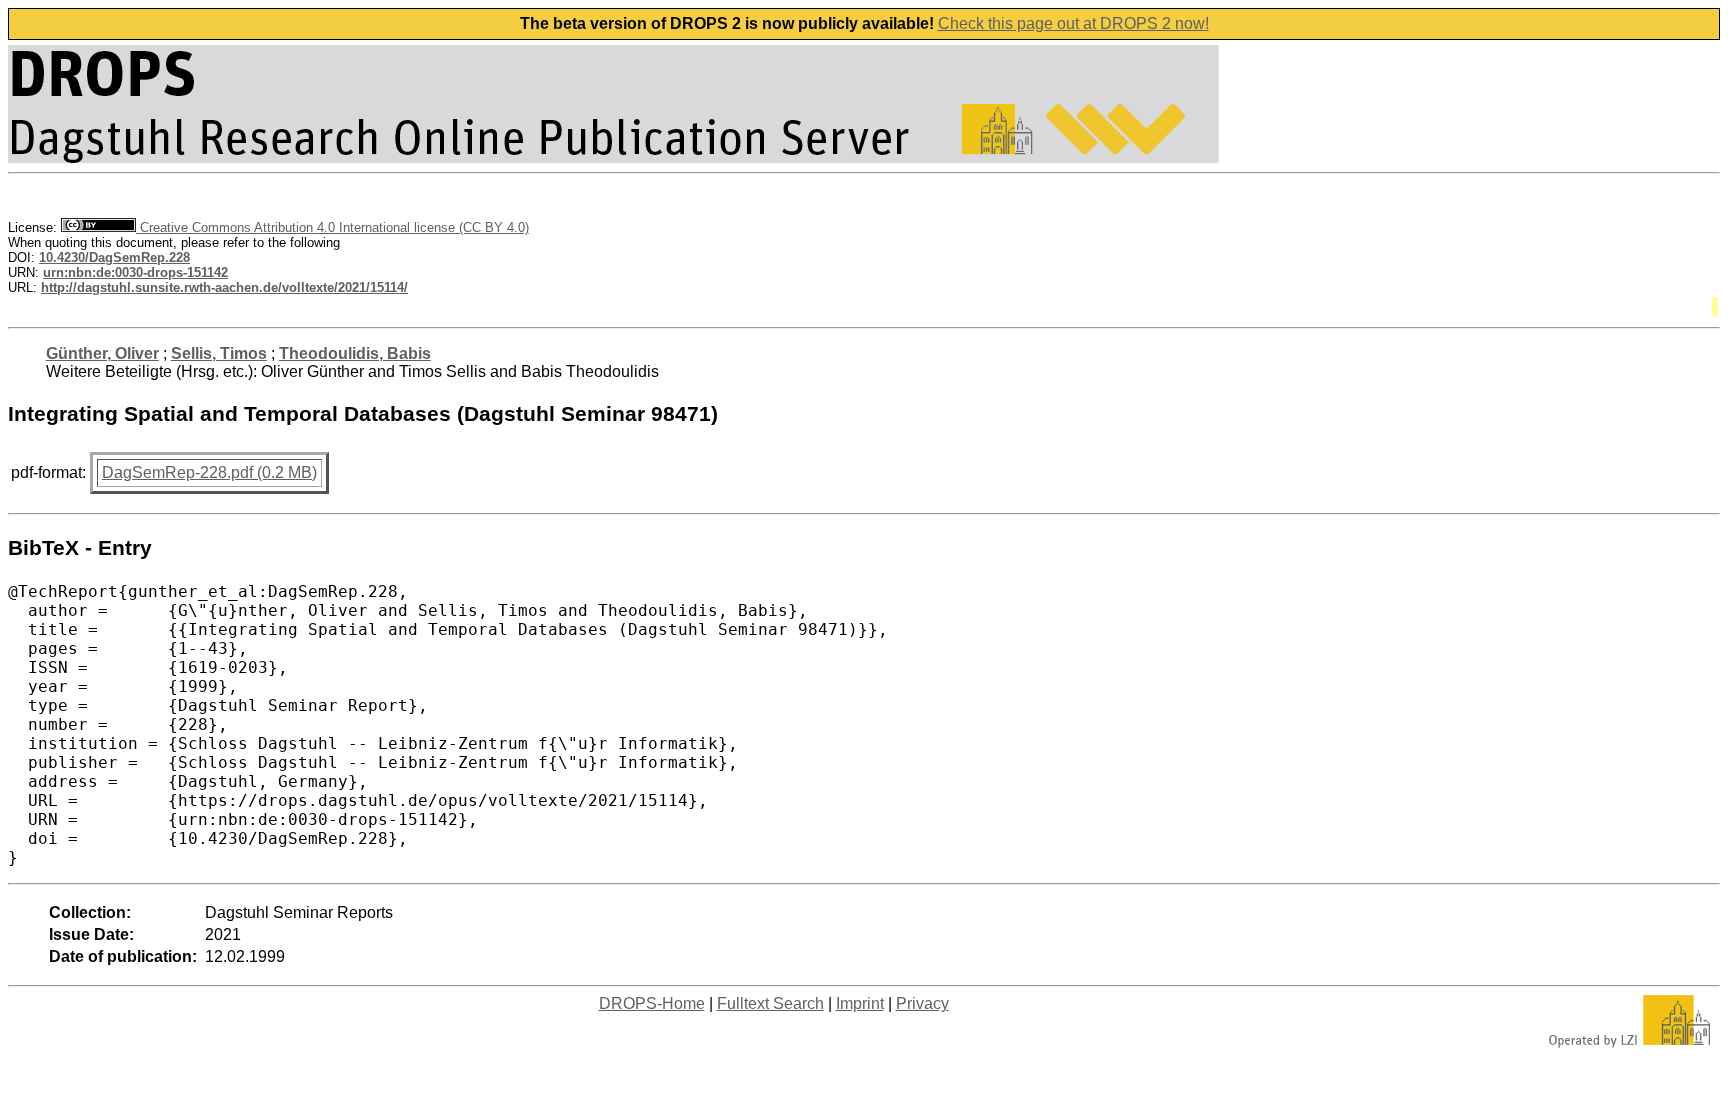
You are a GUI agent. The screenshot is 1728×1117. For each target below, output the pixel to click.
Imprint (860, 1003)
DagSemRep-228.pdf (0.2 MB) (209, 472)
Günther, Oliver (102, 353)
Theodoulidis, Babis (355, 353)
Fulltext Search (770, 1003)
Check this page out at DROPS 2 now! (1073, 23)
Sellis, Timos (219, 353)
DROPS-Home (652, 1003)
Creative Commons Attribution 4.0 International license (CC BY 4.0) (332, 227)
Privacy (922, 1003)
